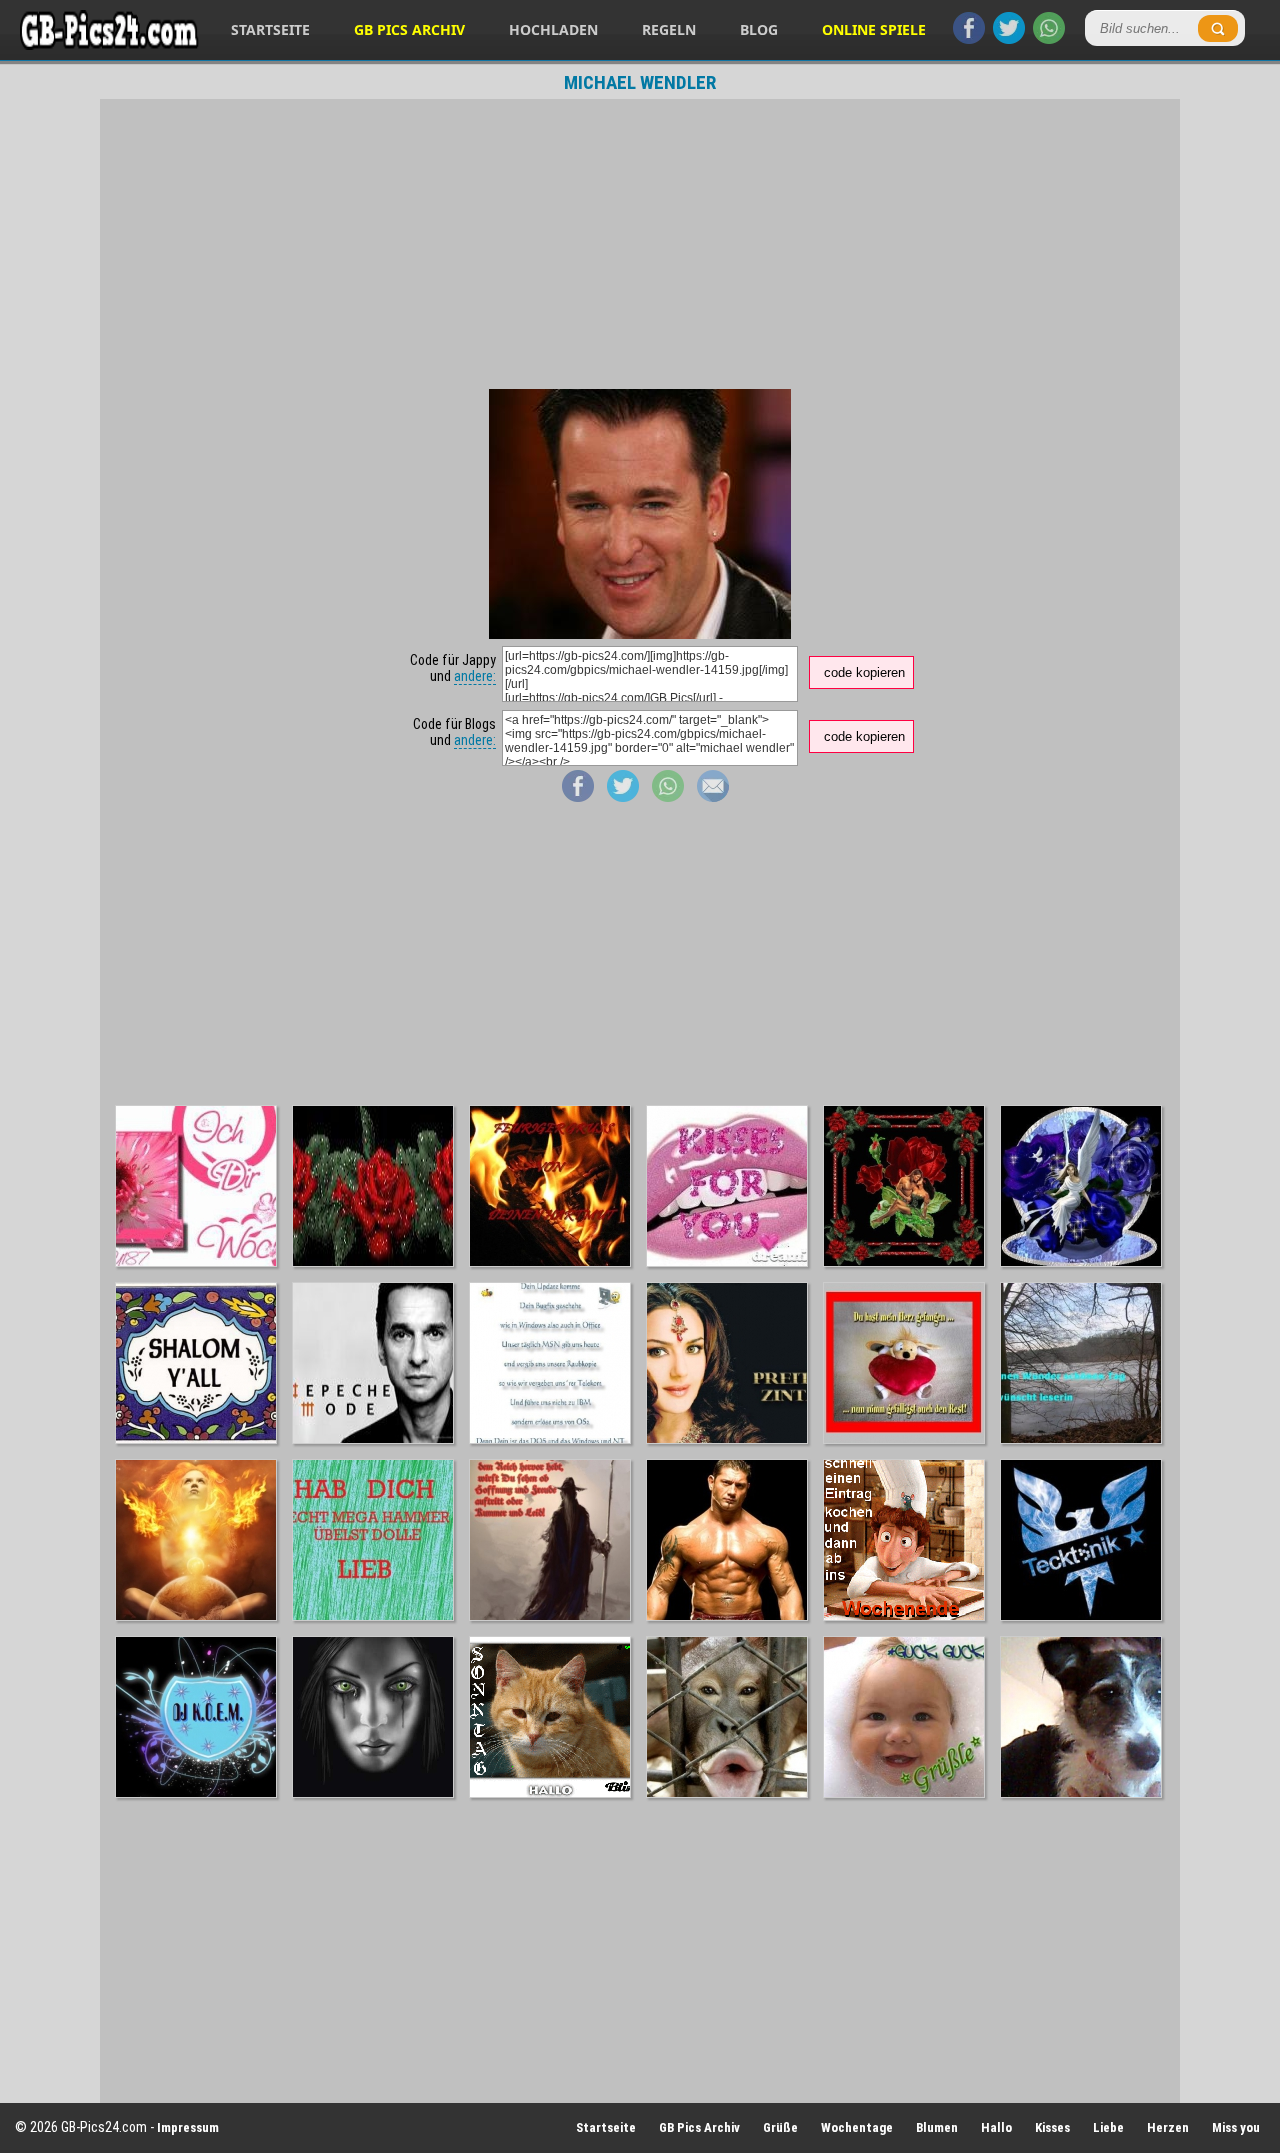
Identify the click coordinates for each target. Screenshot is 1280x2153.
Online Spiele (874, 29)
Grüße (780, 2127)
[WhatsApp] (1049, 39)
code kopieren (864, 672)
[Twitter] (1009, 39)
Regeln (669, 29)
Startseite (270, 29)
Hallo (996, 2127)
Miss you (1236, 2127)
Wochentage (857, 2127)
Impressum (188, 2127)
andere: (475, 676)
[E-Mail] (713, 797)
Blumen (937, 2127)
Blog (759, 29)
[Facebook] (969, 39)
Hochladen (553, 29)
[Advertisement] (640, 244)
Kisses (1052, 2127)
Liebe (1108, 2127)
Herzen (1168, 2127)
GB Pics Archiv (409, 29)
